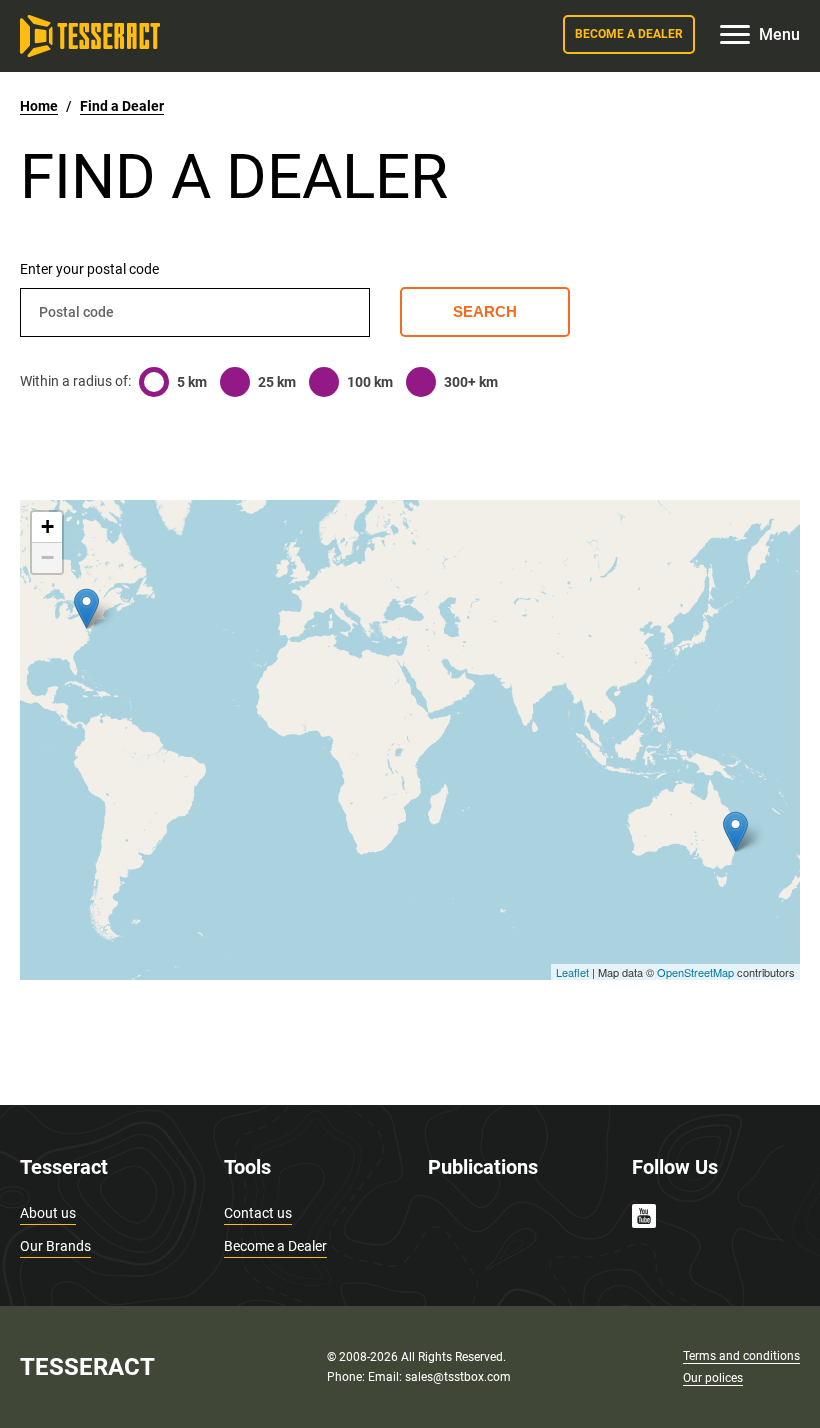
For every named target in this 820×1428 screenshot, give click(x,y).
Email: (386, 1377)
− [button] (47, 557)
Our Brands (55, 1246)
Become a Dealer (275, 1246)
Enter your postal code (89, 269)
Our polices (713, 1378)
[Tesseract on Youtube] (644, 1219)
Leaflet (572, 972)
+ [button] (47, 526)
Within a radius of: (75, 381)
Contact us (258, 1213)
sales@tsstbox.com (458, 1377)
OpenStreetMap (695, 972)
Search (485, 311)
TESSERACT (87, 1367)
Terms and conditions (741, 1356)
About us (48, 1213)
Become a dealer (629, 34)
